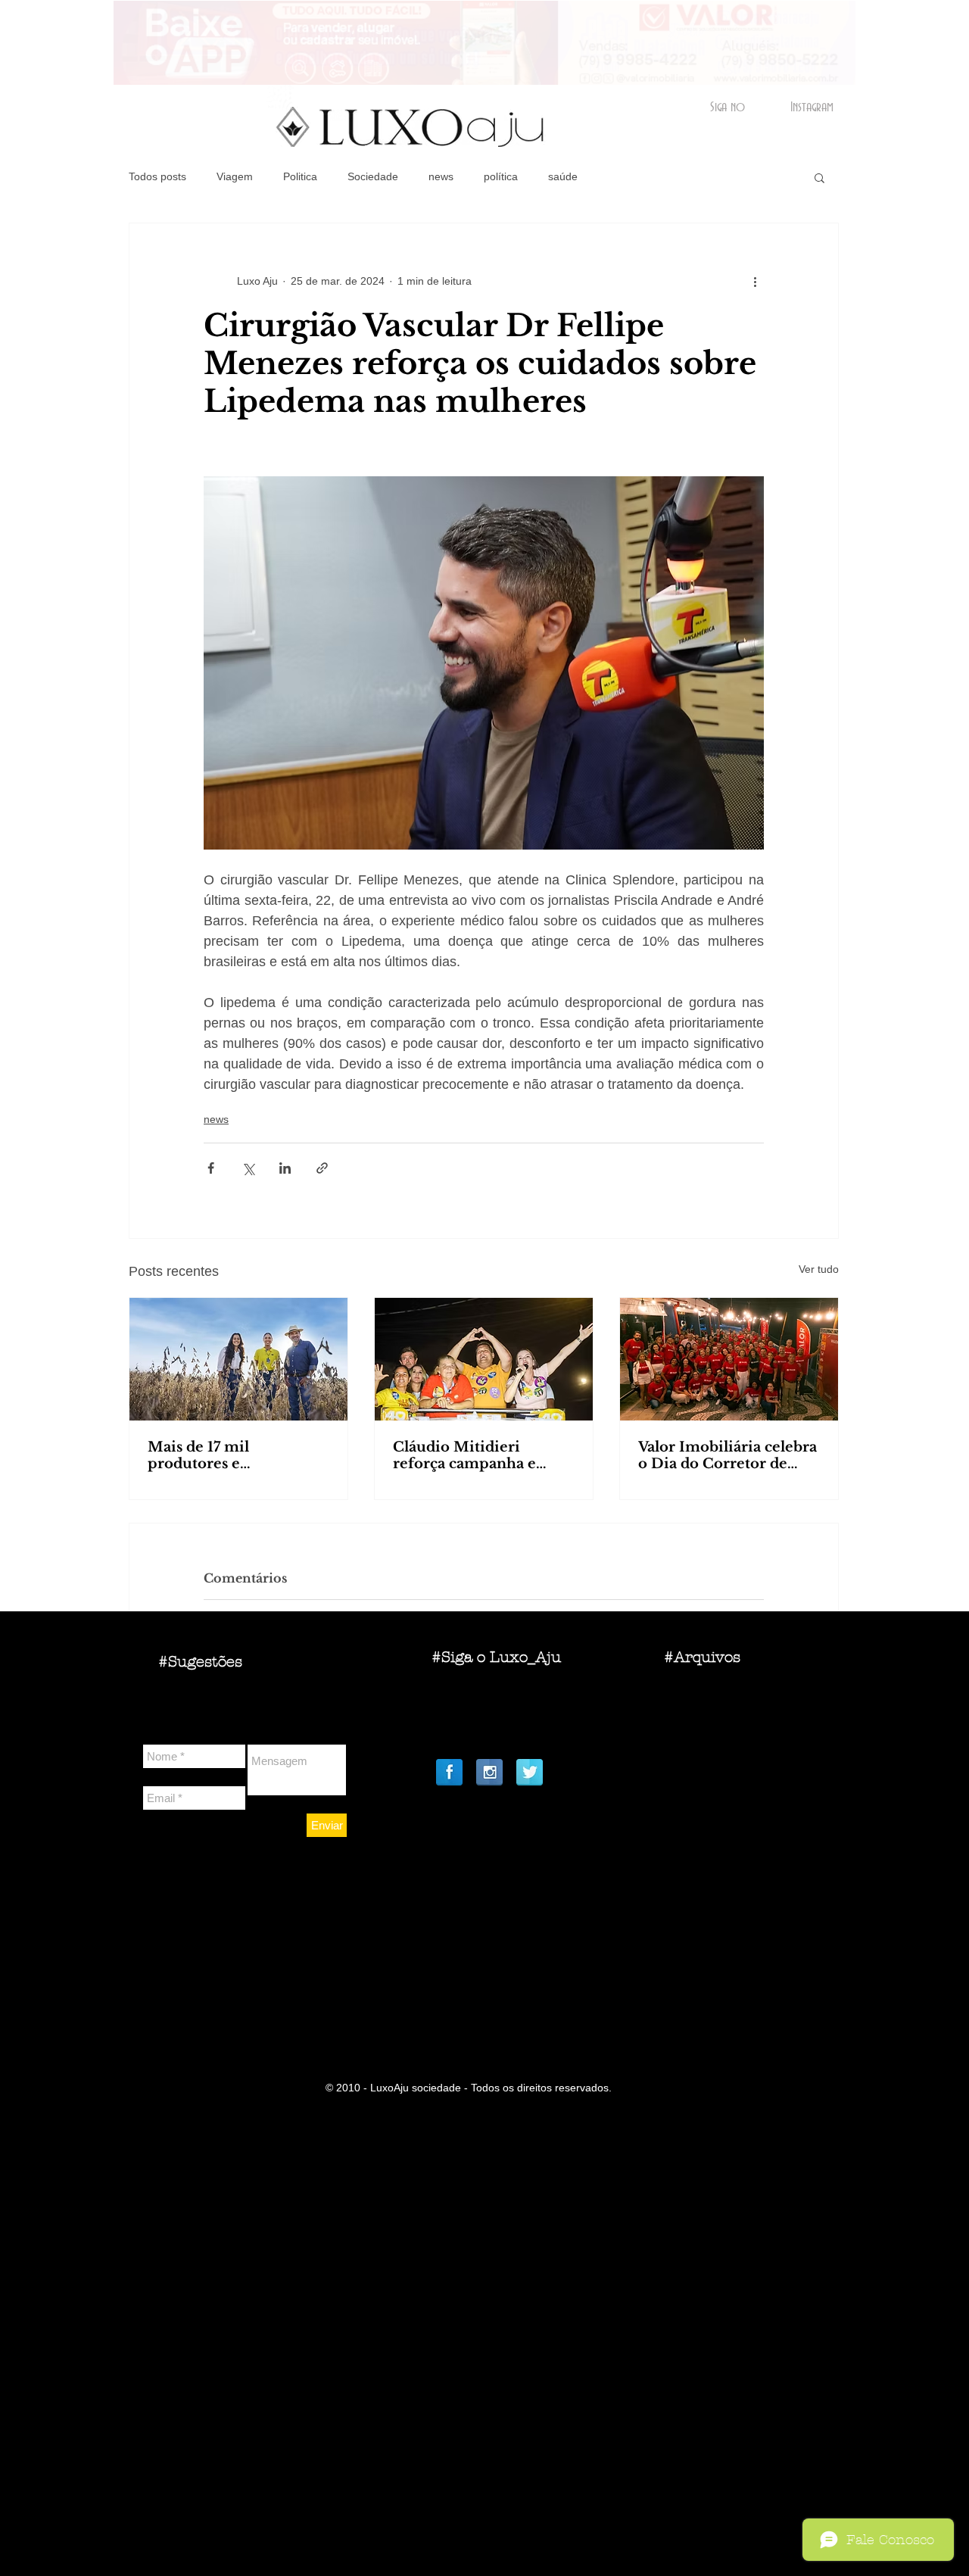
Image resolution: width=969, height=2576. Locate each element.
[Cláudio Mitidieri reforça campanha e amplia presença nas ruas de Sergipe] (484, 1359)
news (441, 176)
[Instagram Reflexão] (489, 1772)
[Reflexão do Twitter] (530, 1772)
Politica (300, 176)
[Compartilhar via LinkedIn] (285, 1168)
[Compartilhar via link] (322, 1168)
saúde (563, 176)
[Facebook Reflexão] (449, 1772)
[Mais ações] (755, 281)
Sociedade (373, 176)
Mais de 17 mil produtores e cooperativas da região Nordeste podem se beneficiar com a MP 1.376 (228, 1455)
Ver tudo (819, 1269)
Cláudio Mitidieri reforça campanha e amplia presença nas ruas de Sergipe (483, 1455)
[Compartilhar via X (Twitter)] (248, 1168)
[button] (819, 177)
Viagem (235, 176)
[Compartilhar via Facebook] (211, 1168)
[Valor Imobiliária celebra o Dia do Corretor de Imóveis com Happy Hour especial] (729, 1359)
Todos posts (157, 176)
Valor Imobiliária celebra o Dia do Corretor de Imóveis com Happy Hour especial (728, 1455)
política (501, 176)
